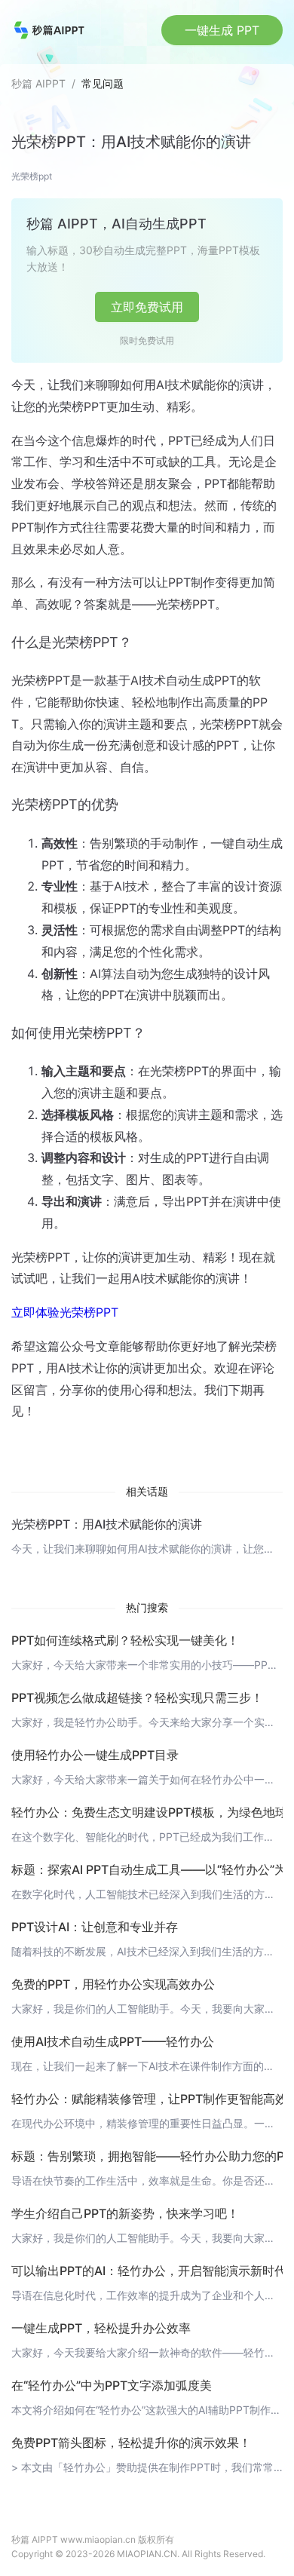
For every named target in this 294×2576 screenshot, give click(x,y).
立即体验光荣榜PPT (65, 1312)
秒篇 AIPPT (38, 83)
